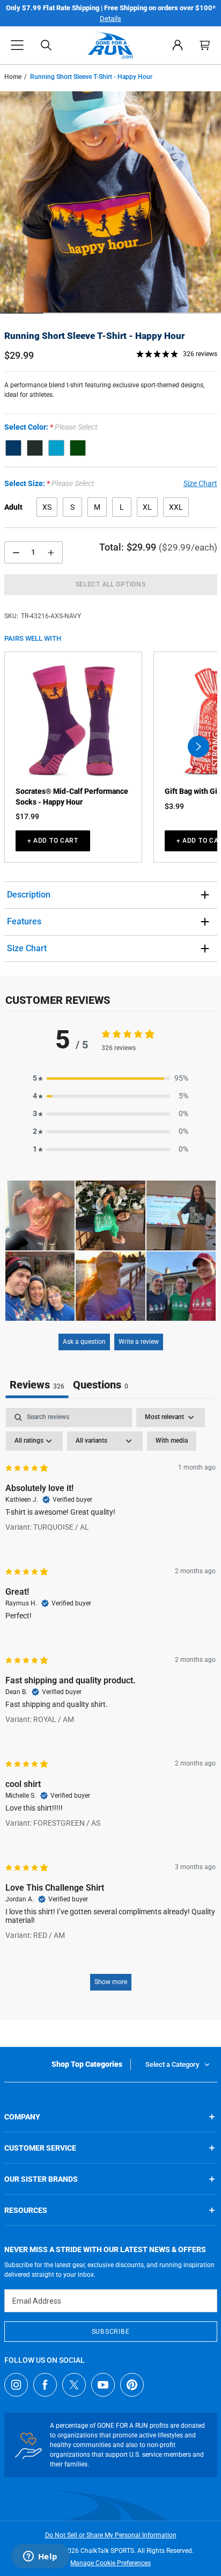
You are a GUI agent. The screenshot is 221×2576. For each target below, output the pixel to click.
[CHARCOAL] (35, 448)
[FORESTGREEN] (78, 448)
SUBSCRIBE (110, 2332)
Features (24, 921)
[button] (17, 45)
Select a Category (172, 2064)
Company (22, 2117)
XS (47, 507)
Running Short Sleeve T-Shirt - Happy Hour (94, 336)
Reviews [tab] (37, 1385)
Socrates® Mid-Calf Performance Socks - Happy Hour (72, 797)
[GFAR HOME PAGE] (111, 45)
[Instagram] (16, 2385)
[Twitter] (74, 2385)
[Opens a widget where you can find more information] (40, 2557)
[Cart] (205, 45)
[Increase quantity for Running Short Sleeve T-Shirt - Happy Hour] (51, 552)
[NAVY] (13, 448)
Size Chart (27, 948)
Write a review (139, 1342)
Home (13, 77)
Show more (111, 1982)
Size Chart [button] (200, 483)
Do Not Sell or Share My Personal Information (111, 2535)
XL (147, 507)
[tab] (101, 1386)
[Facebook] (45, 2385)
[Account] (178, 45)
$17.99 (27, 816)
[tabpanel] (110, 1704)
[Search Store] (46, 45)
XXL (176, 507)
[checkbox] (172, 1441)
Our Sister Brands (41, 2179)
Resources (26, 2210)
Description (29, 895)
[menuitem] (178, 45)
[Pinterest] (132, 2385)
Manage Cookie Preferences (110, 2563)
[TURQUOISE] (56, 448)
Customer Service (40, 2148)
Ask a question (84, 1342)
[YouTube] (103, 2385)
